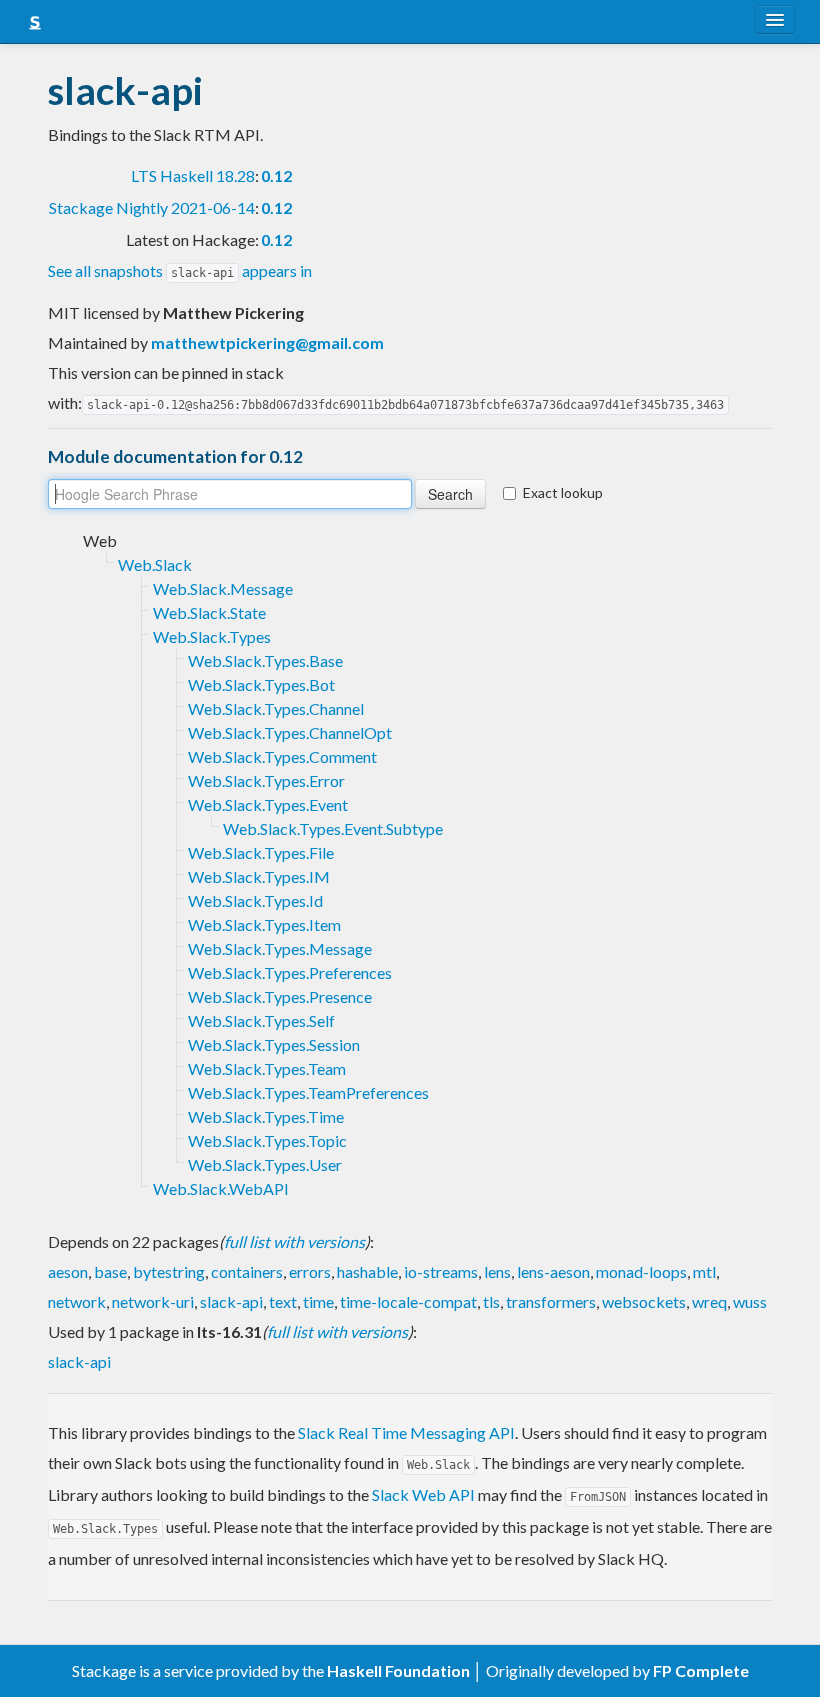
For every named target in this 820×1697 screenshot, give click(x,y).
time (318, 1301)
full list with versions (294, 1241)
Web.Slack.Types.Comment (282, 756)
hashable (367, 1271)
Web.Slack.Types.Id (255, 900)
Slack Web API (423, 1494)
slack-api (231, 1301)
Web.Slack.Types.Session (274, 1044)
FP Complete (701, 1670)
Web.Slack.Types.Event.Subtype (333, 828)
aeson (68, 1271)
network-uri (153, 1301)
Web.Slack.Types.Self (261, 1020)
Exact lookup (563, 492)
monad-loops (641, 1271)
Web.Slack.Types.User (265, 1164)
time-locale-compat (408, 1301)
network (77, 1301)
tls (491, 1301)
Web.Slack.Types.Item (264, 924)
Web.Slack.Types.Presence (280, 996)
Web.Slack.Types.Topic (267, 1140)
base (110, 1271)
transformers (551, 1301)
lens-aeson (553, 1271)
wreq (709, 1301)
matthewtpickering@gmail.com (267, 342)
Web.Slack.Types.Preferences (290, 972)
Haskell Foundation (398, 1670)
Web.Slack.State (209, 612)
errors (310, 1271)
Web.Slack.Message (223, 588)
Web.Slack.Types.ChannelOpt (290, 732)
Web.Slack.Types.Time (266, 1116)
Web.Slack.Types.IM (259, 876)
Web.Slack (155, 564)
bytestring (169, 1271)
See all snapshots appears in (180, 270)
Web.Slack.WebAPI (221, 1188)
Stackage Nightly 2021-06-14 (152, 207)
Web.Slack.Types (212, 636)
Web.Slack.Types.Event (268, 804)
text (283, 1301)
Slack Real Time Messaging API (406, 1432)
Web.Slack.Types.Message (280, 948)
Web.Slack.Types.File (261, 852)
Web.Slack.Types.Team (267, 1068)
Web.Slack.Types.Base (265, 660)
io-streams (441, 1271)
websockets (644, 1301)
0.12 (276, 175)
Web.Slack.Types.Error (266, 780)
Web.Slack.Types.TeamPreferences (308, 1092)
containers (247, 1271)
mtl (704, 1271)
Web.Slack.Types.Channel (276, 708)
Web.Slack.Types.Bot (261, 684)
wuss (750, 1301)
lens (497, 1271)
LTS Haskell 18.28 (193, 175)
